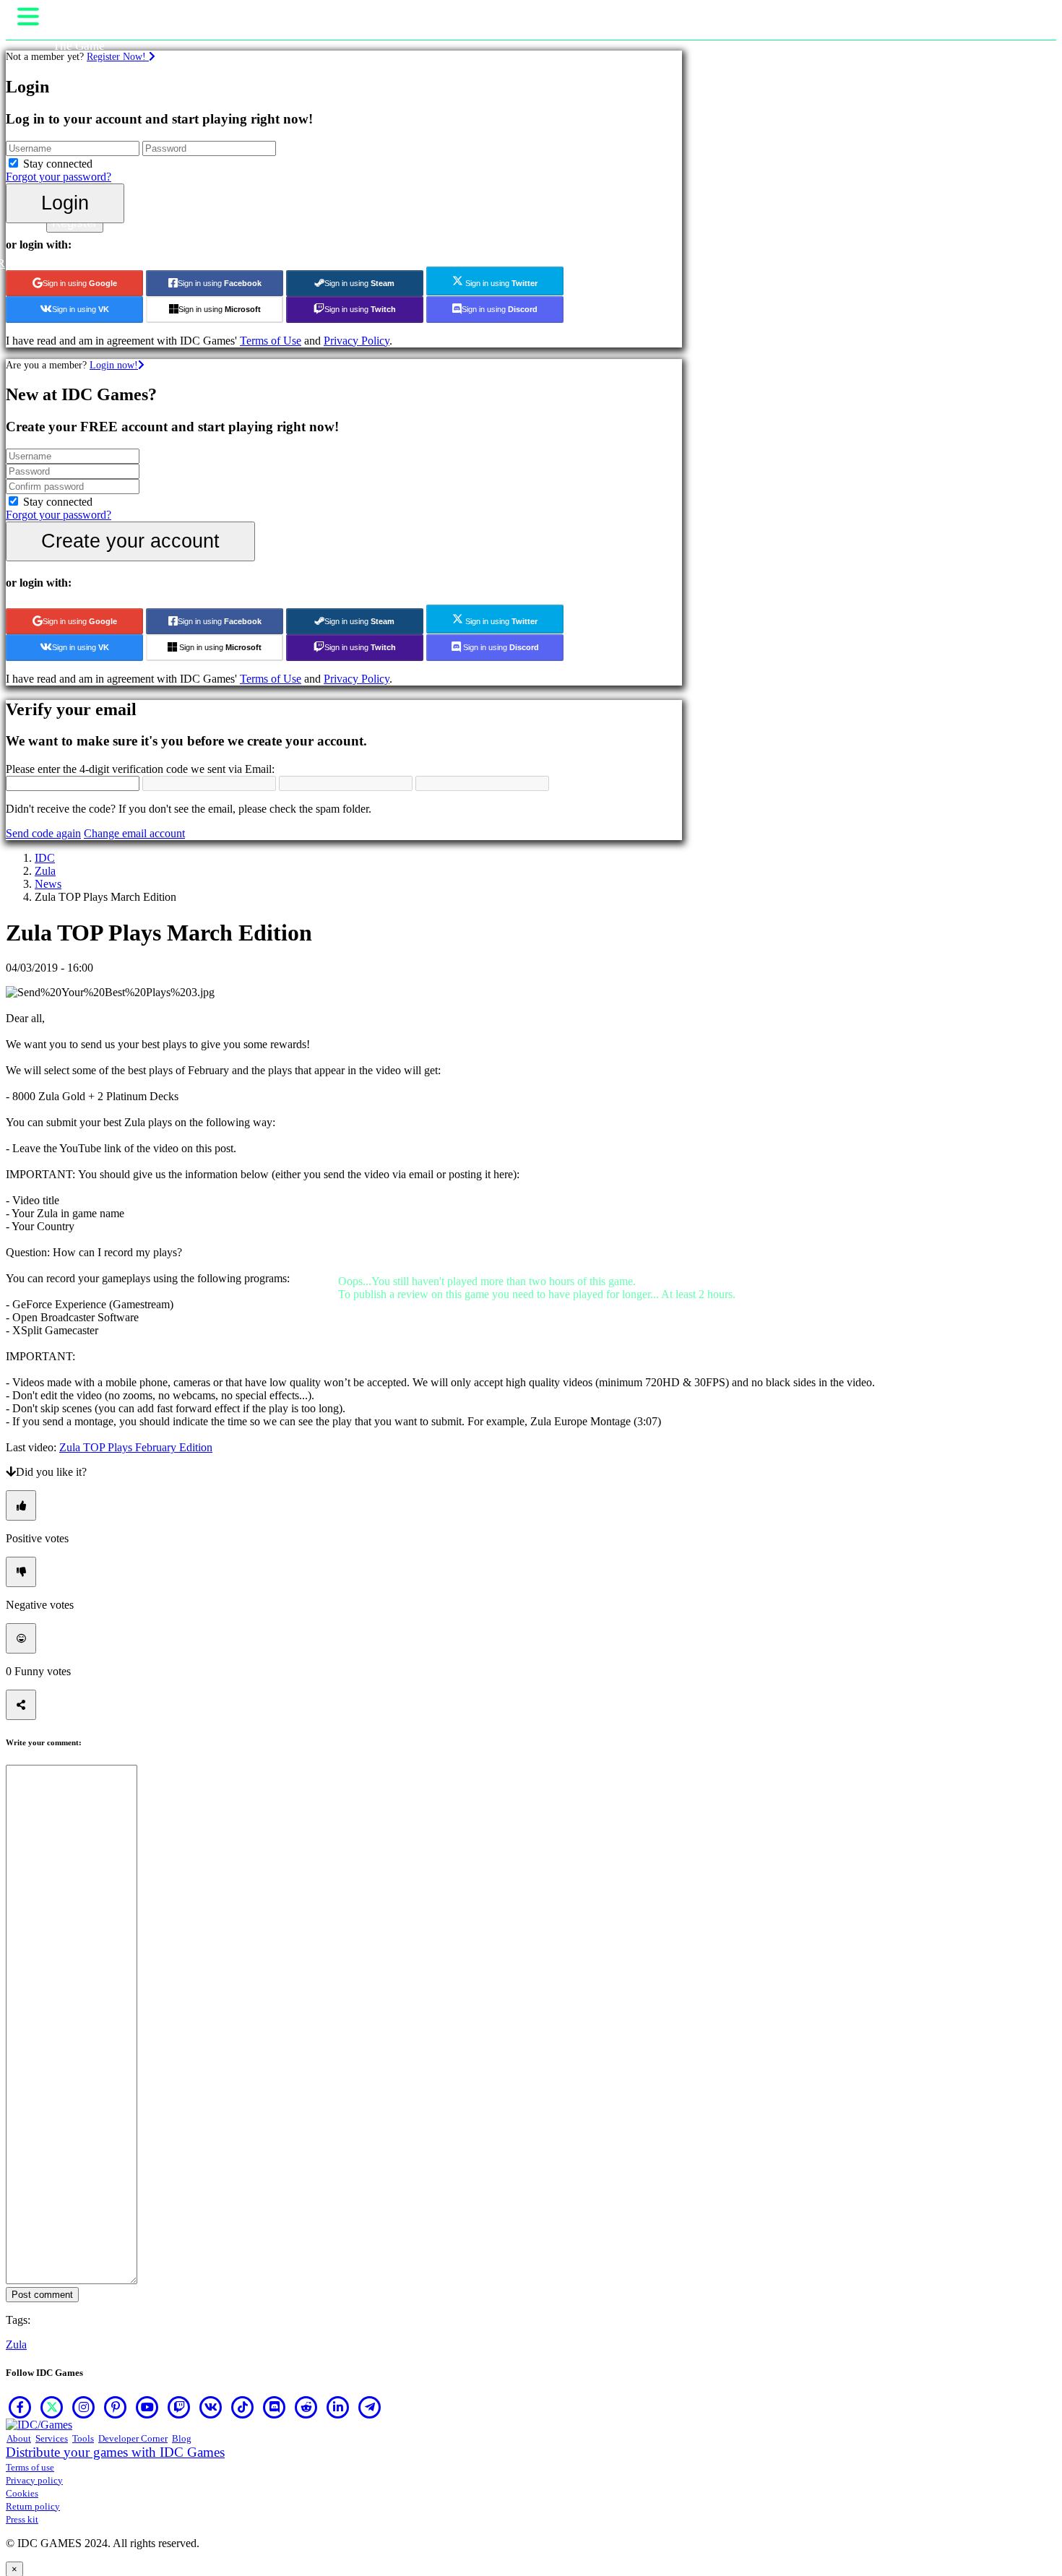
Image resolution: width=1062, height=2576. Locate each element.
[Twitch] (179, 2407)
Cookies (22, 2493)
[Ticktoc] (243, 2407)
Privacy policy (34, 2480)
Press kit (22, 2519)
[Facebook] (20, 2407)
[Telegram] (370, 2407)
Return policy (33, 2506)
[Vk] (211, 2407)
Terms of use (30, 2467)
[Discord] (275, 2407)
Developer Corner (133, 2438)
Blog (182, 2438)
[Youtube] (147, 2407)
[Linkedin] (338, 2407)
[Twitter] (52, 2407)
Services (52, 2438)
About (19, 2438)
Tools (83, 2438)
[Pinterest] (116, 2407)
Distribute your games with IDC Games (115, 2452)
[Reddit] (306, 2407)
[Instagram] (84, 2407)
